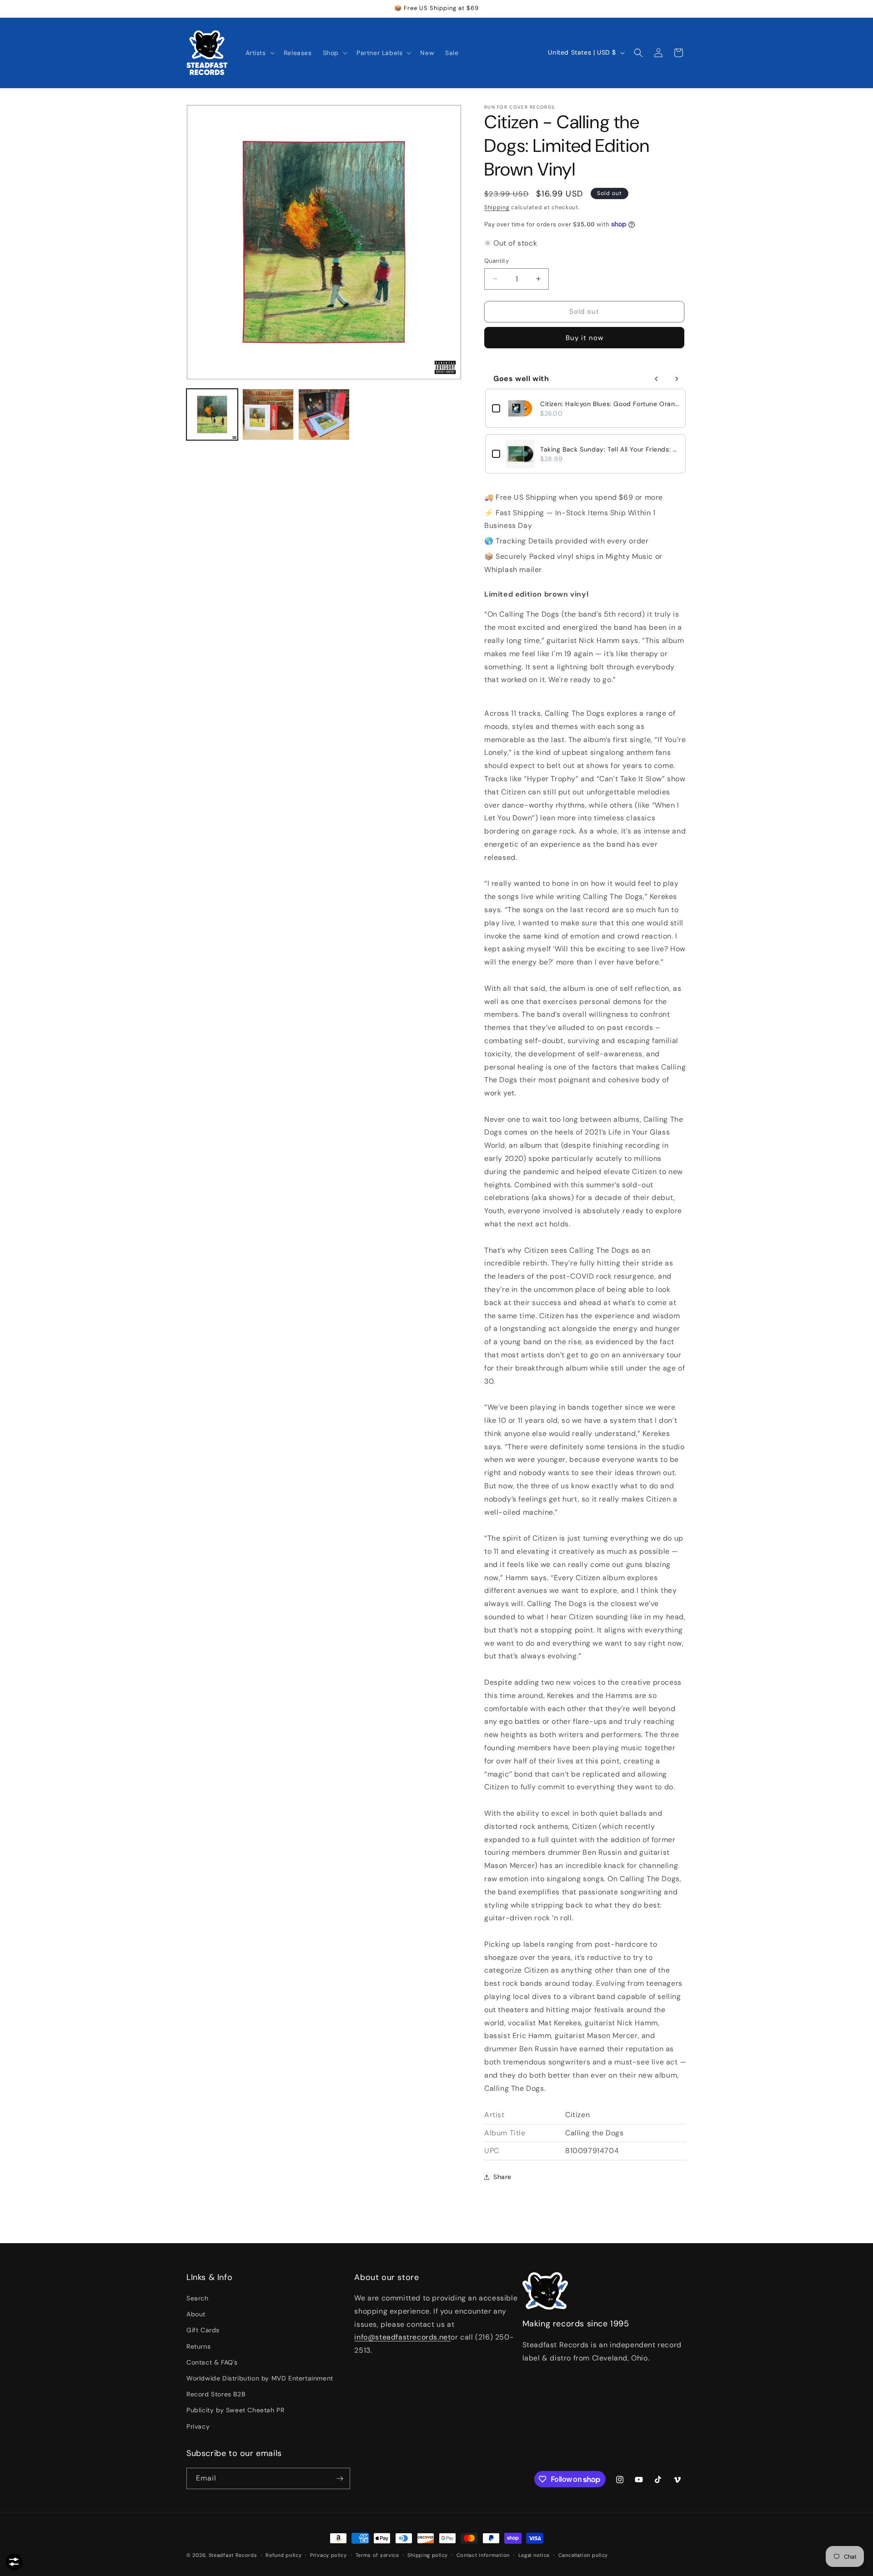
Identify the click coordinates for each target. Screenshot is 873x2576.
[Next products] (677, 379)
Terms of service (377, 2555)
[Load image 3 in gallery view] (324, 414)
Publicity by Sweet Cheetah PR (235, 2410)
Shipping (497, 207)
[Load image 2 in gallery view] (268, 414)
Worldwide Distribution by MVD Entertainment (260, 2378)
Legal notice (534, 2555)
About (196, 2314)
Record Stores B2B (216, 2394)
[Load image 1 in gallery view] (212, 414)
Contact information (483, 2555)
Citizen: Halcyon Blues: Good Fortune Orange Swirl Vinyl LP (610, 404)
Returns (198, 2346)
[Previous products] (657, 379)
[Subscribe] (340, 2478)
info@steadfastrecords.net (402, 2337)
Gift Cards (203, 2330)
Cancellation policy (583, 2555)
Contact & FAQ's (212, 2362)
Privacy (198, 2426)
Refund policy (283, 2555)
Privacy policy (329, 2555)
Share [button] (502, 2177)
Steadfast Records (233, 2555)
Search (198, 2298)
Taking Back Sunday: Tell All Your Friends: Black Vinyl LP (610, 449)
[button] (259, 53)
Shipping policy (428, 2555)
